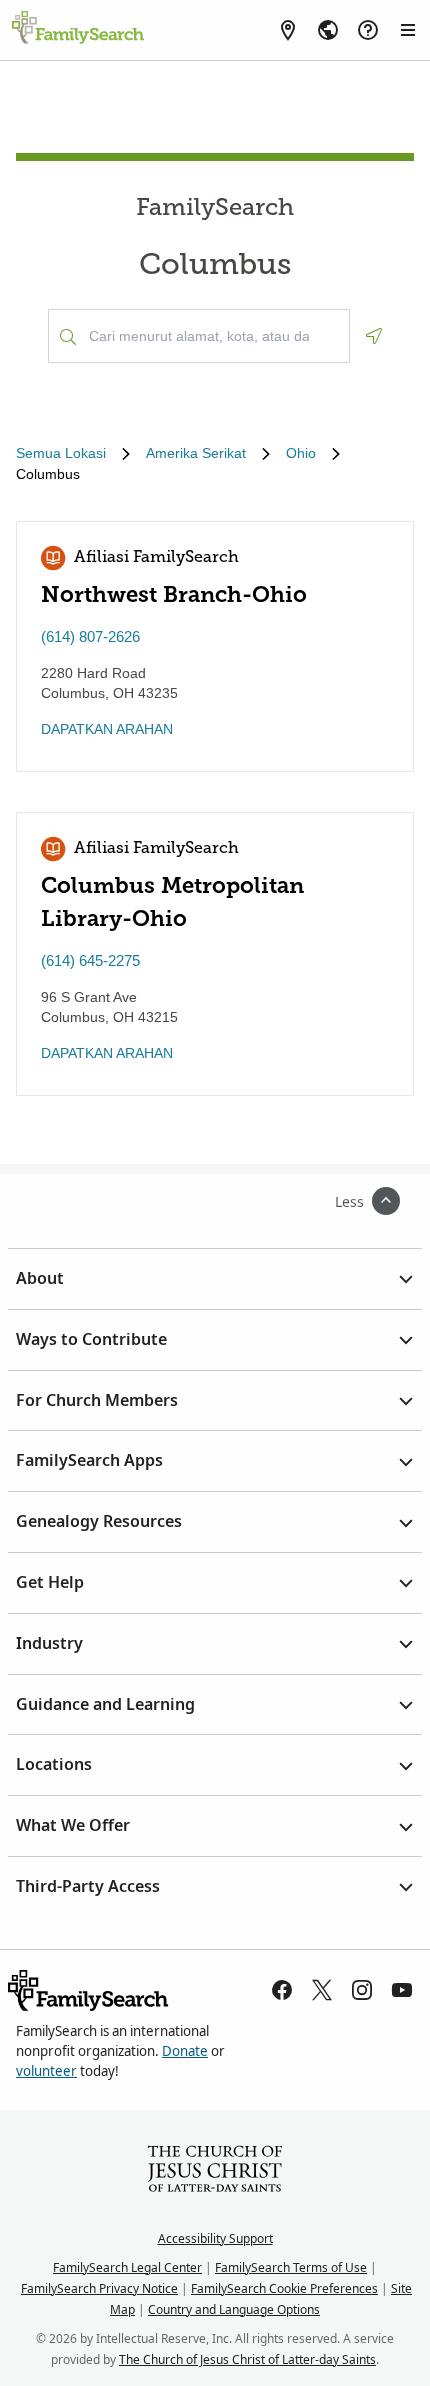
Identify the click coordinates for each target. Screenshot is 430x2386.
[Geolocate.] (374, 336)
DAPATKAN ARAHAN (107, 729)
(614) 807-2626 (90, 636)
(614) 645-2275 (90, 960)
